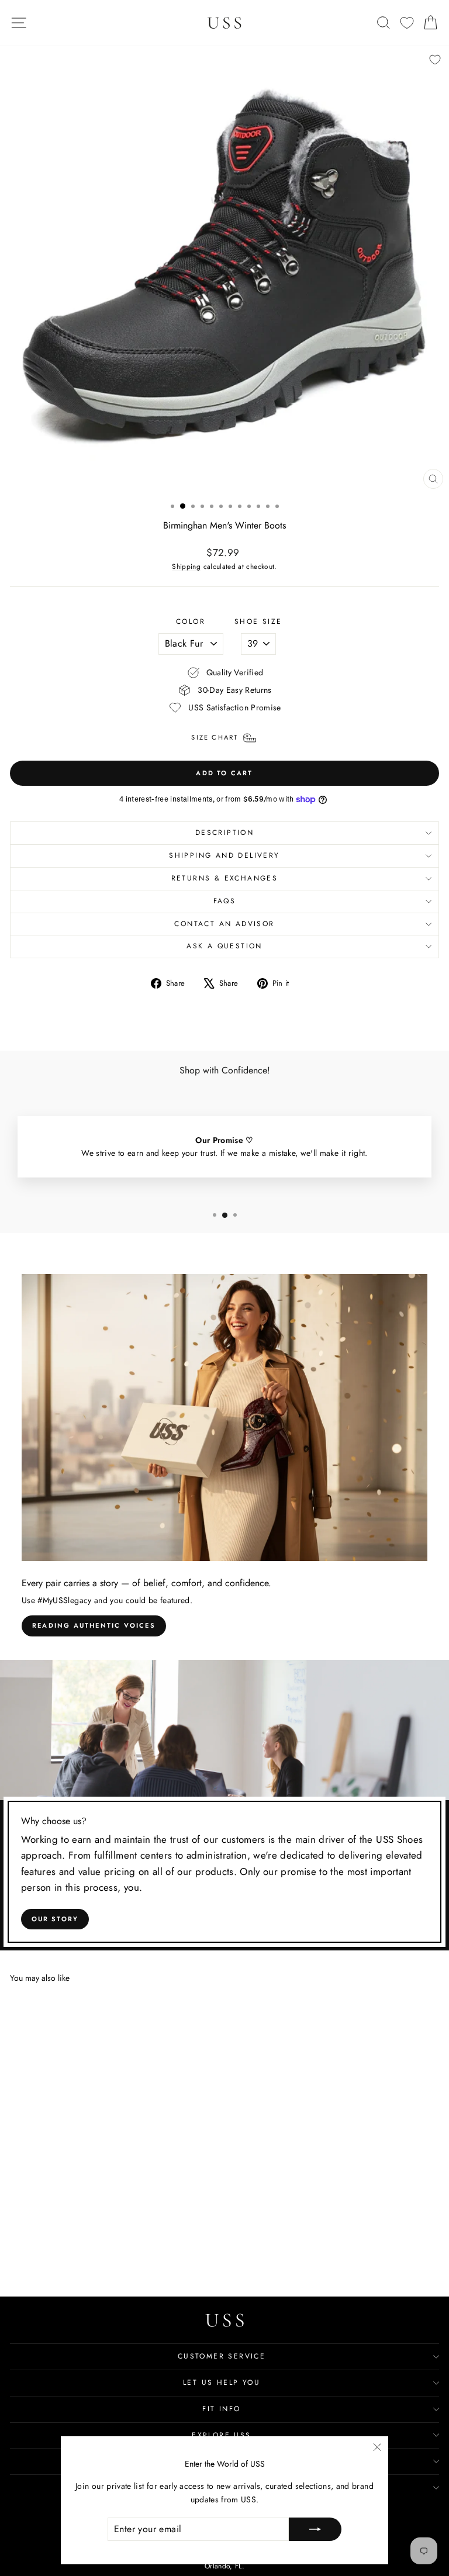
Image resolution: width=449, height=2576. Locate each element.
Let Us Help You (222, 2382)
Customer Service (222, 2356)
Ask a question (224, 946)
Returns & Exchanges (225, 878)
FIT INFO (221, 2409)
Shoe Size (258, 621)
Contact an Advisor (224, 924)
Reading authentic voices (94, 1625)
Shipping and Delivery (224, 855)
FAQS (225, 901)
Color (191, 621)
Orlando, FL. (224, 2566)
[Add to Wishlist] (435, 60)
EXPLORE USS (221, 2435)
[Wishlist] (407, 23)
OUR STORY (55, 1919)
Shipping (186, 566)
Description (224, 833)
